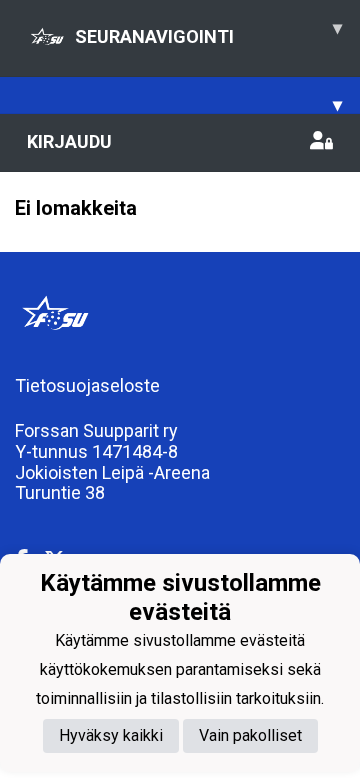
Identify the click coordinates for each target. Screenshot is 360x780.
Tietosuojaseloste (87, 385)
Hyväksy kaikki (111, 735)
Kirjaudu (69, 141)
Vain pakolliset (250, 735)
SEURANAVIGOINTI (208, 32)
